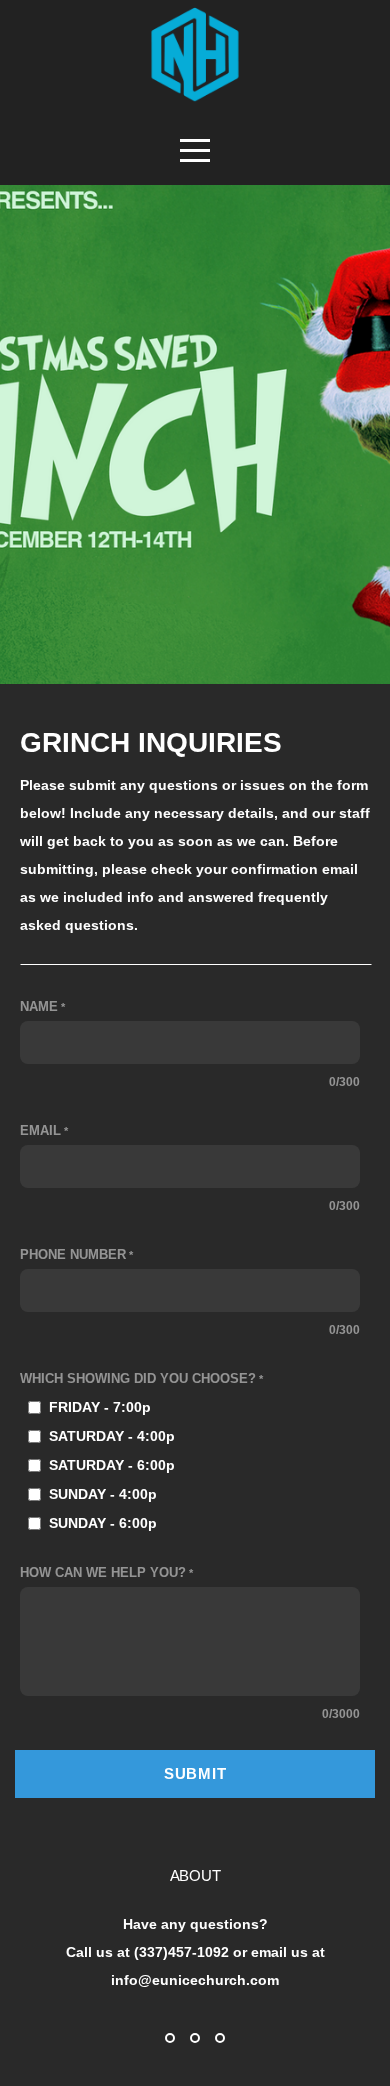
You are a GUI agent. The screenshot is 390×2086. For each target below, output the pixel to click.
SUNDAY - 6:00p (103, 1523)
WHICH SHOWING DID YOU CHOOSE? (138, 1379)
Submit (195, 1773)
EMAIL (40, 1131)
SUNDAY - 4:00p (103, 1494)
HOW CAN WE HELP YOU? (103, 1573)
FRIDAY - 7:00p (100, 1407)
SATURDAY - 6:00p (112, 1465)
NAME (39, 1007)
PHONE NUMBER (73, 1255)
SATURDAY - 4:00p (112, 1436)
